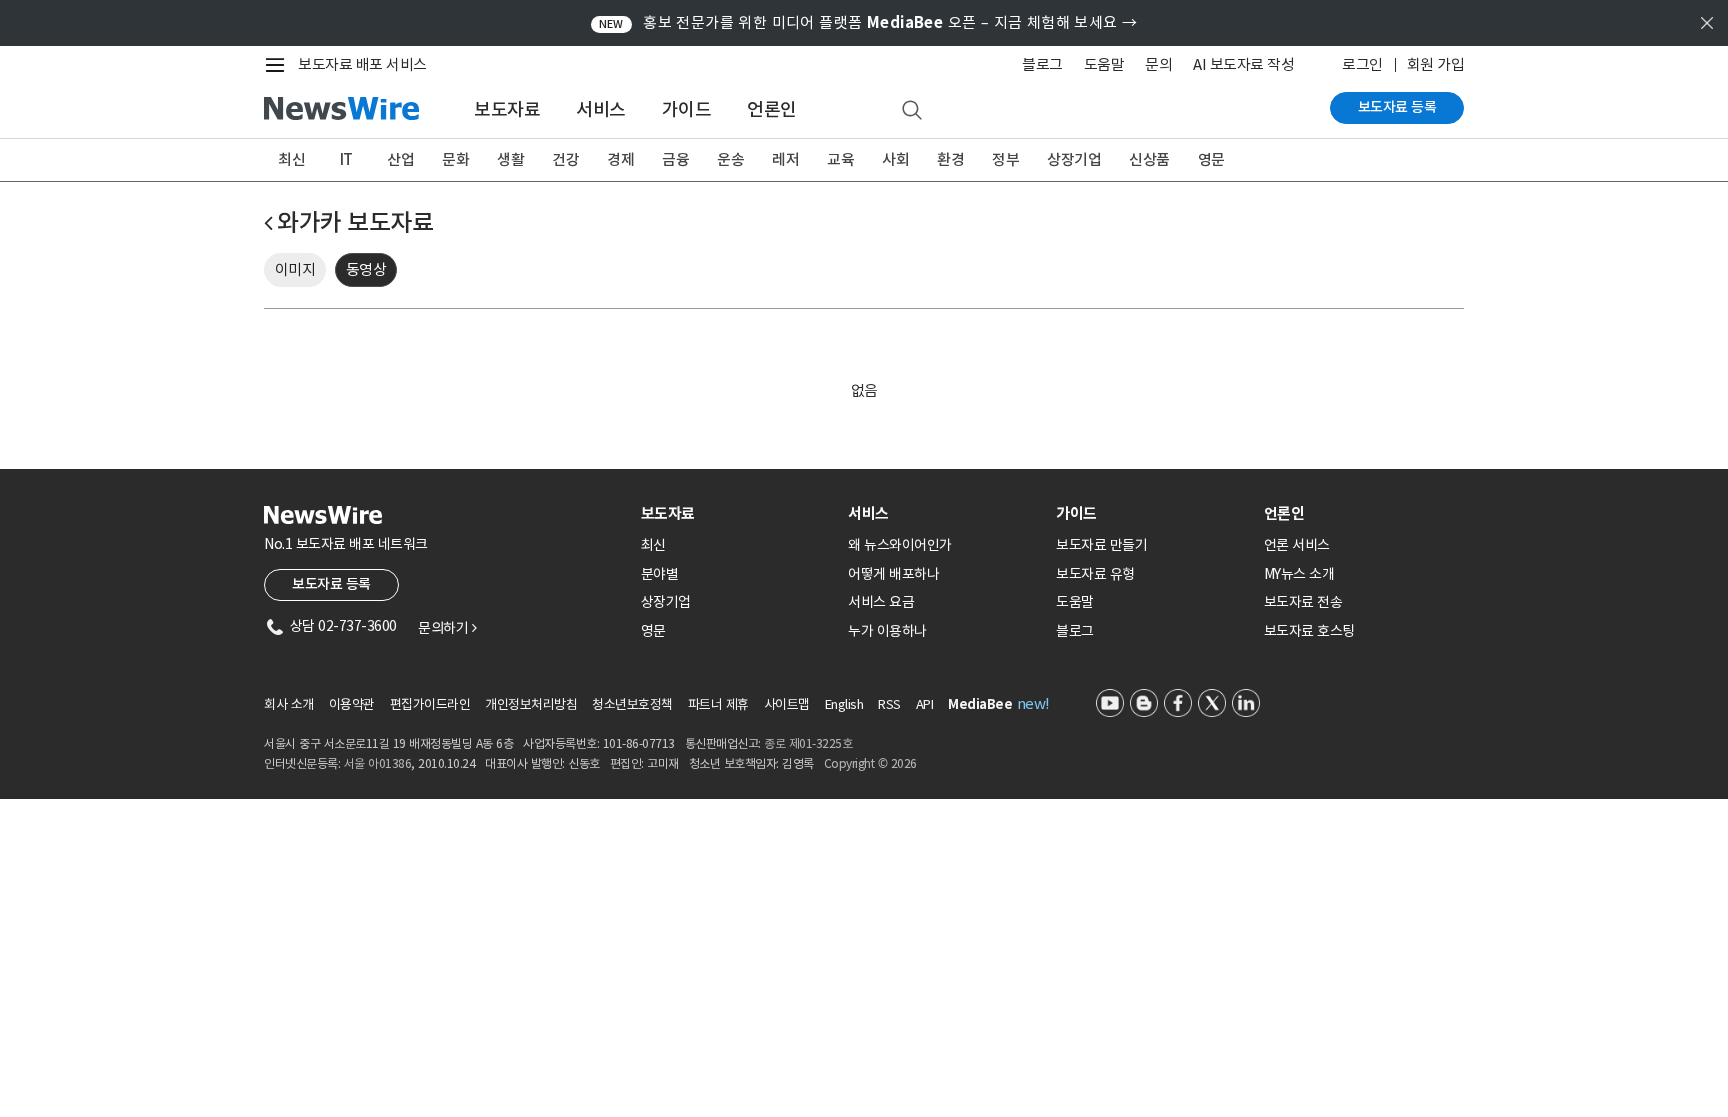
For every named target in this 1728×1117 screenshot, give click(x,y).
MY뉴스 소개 (1299, 574)
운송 (730, 159)
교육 (840, 159)
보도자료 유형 (1095, 574)
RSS (889, 704)
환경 (950, 159)
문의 (1158, 64)
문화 (455, 159)
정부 (1005, 159)
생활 (510, 159)
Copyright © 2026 (870, 763)
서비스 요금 (881, 602)
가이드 (687, 109)
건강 (565, 159)
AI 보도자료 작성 (1243, 64)
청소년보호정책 (632, 704)
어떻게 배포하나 (893, 574)
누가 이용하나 (887, 631)
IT (346, 159)
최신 (291, 159)
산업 (400, 159)
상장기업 (1074, 159)
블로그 (1042, 64)
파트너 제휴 (718, 704)
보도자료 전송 (1303, 602)
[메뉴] (279, 65)
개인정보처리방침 (531, 704)
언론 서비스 (1297, 545)
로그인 (1362, 64)
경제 (620, 159)
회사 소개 (289, 704)
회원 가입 (1436, 64)
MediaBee (980, 704)
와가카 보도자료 (355, 222)
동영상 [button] (366, 269)
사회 (895, 159)
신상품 (1149, 159)
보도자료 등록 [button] (331, 584)
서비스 (601, 109)
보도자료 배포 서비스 (362, 64)
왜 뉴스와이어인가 (900, 545)
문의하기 (447, 628)
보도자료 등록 (1397, 107)
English (844, 704)
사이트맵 (787, 704)
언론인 (772, 109)
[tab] (737, 513)
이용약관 (352, 704)
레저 (785, 159)
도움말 (1104, 64)
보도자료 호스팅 (1309, 631)
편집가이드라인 (430, 704)
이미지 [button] (295, 269)
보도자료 (507, 109)
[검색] (912, 111)
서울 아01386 (378, 763)
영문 (1211, 159)
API (925, 704)
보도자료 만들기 (1101, 545)
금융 (675, 159)
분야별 (660, 574)
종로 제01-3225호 (808, 743)
